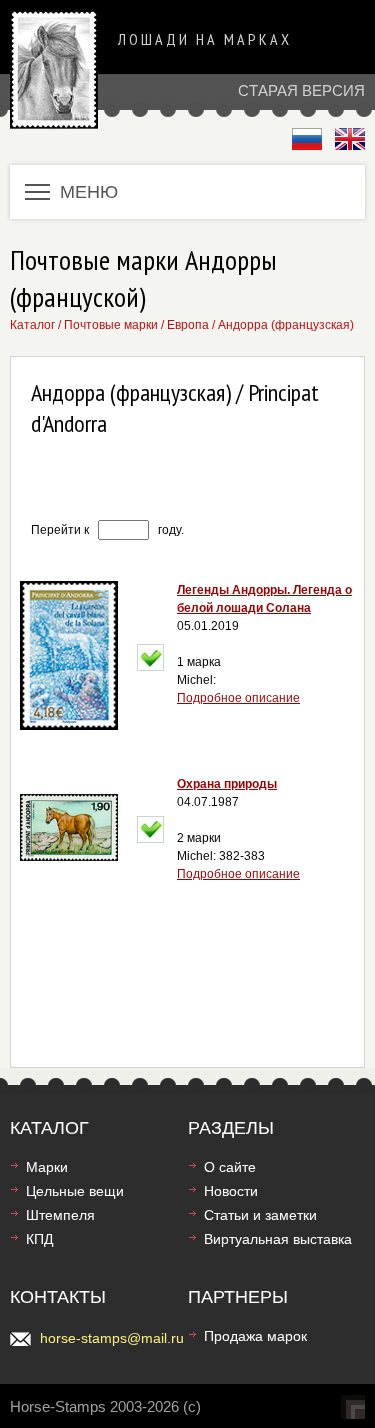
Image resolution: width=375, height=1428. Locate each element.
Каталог (32, 325)
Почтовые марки (111, 325)
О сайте (230, 1167)
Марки (47, 1167)
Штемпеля (60, 1215)
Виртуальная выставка (278, 1239)
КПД (39, 1239)
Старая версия (301, 90)
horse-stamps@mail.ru (112, 1338)
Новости (231, 1191)
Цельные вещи (75, 1191)
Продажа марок (255, 1336)
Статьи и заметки (260, 1215)
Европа (188, 325)
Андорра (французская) (286, 325)
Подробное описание (238, 698)
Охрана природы (227, 784)
